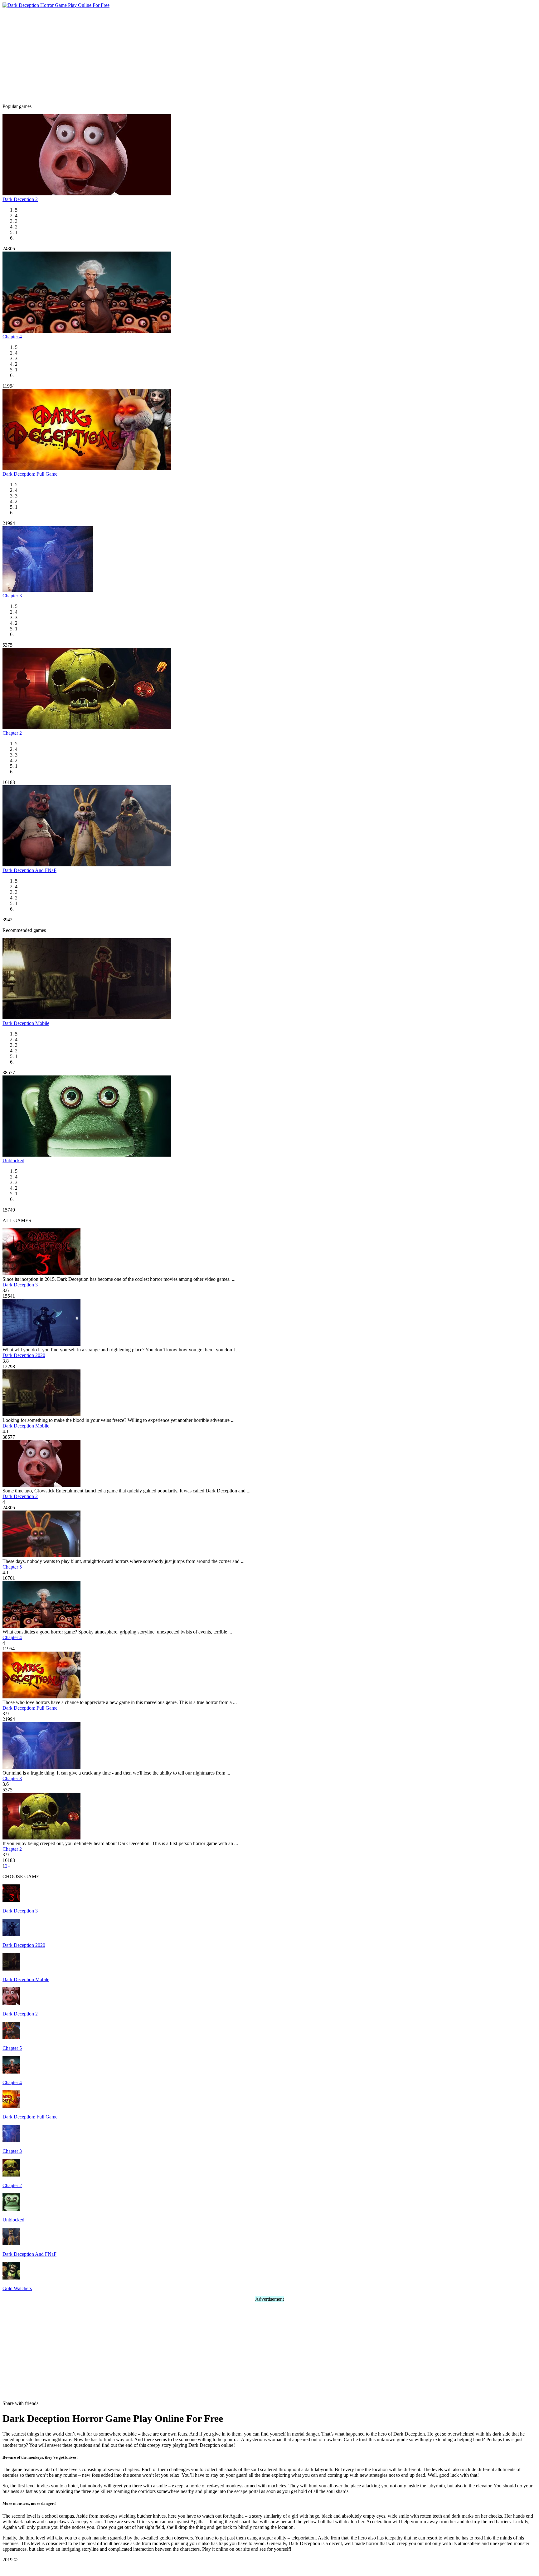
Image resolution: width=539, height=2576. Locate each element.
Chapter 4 (12, 337)
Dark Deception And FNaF (29, 870)
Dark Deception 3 (20, 1285)
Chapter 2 (12, 733)
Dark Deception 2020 (24, 1355)
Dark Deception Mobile (26, 1023)
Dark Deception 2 (20, 199)
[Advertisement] (269, 55)
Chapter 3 (12, 596)
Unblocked (13, 1161)
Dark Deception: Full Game (30, 474)
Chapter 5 (12, 1567)
